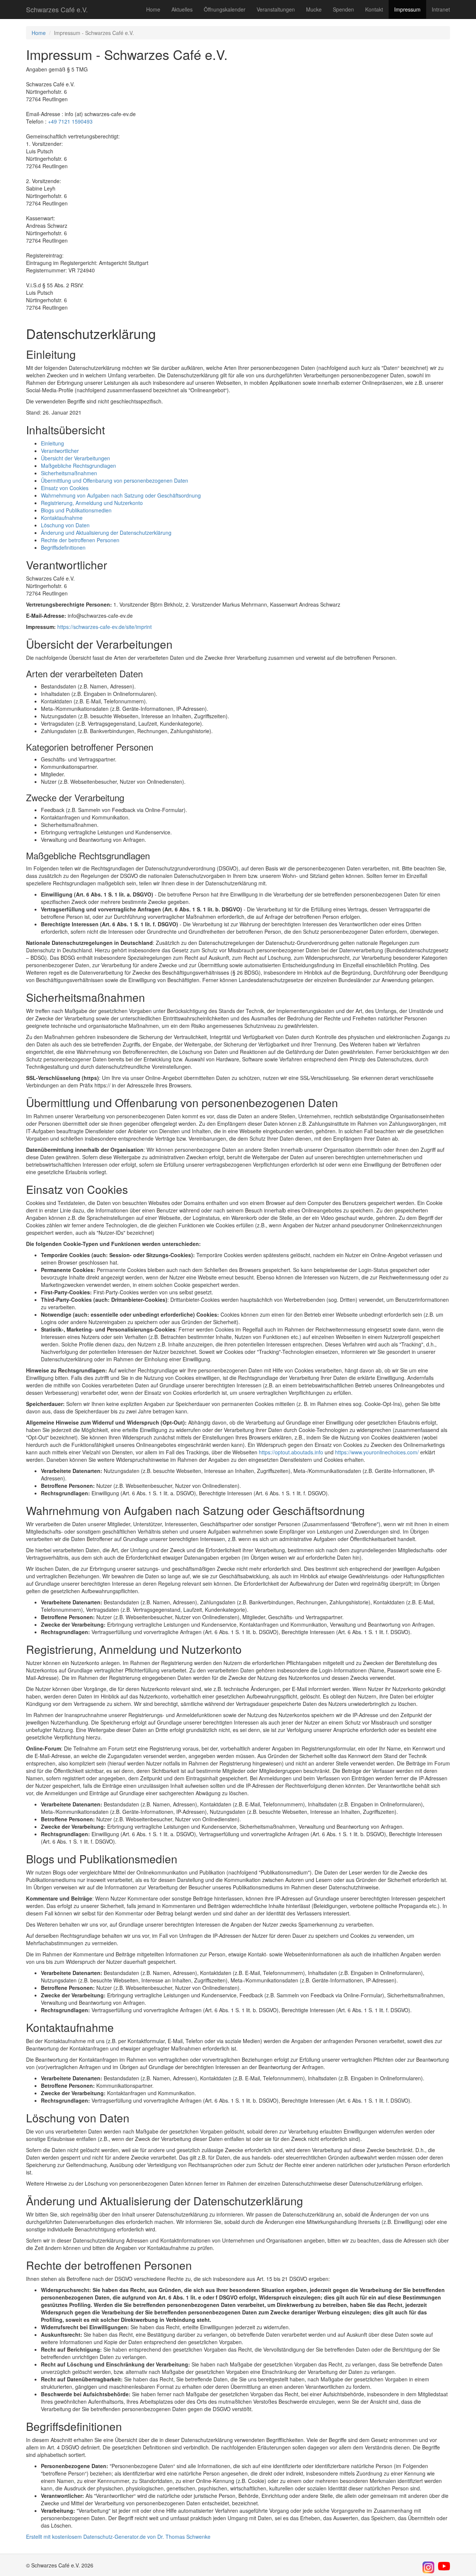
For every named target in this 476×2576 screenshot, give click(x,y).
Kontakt (374, 9)
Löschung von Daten (65, 525)
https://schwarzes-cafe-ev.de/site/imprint (104, 627)
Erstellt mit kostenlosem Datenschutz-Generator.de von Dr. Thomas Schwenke (118, 2537)
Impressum (407, 9)
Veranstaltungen (276, 9)
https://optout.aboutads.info (291, 1452)
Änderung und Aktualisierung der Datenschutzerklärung (106, 533)
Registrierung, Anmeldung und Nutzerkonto (92, 503)
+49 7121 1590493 (70, 121)
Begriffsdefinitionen (63, 547)
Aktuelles (182, 9)
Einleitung (52, 443)
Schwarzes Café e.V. (57, 9)
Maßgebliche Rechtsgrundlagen (78, 466)
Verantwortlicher (60, 451)
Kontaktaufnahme (62, 518)
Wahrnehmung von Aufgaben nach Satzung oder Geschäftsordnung (121, 495)
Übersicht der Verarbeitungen (75, 458)
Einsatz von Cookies (65, 488)
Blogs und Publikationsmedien (76, 510)
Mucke (314, 9)
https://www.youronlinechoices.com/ (377, 1452)
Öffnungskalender (225, 9)
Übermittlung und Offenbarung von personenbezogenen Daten (115, 480)
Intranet (441, 9)
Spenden (343, 9)
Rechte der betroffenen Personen (80, 540)
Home (153, 9)
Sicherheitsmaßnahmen (69, 473)
